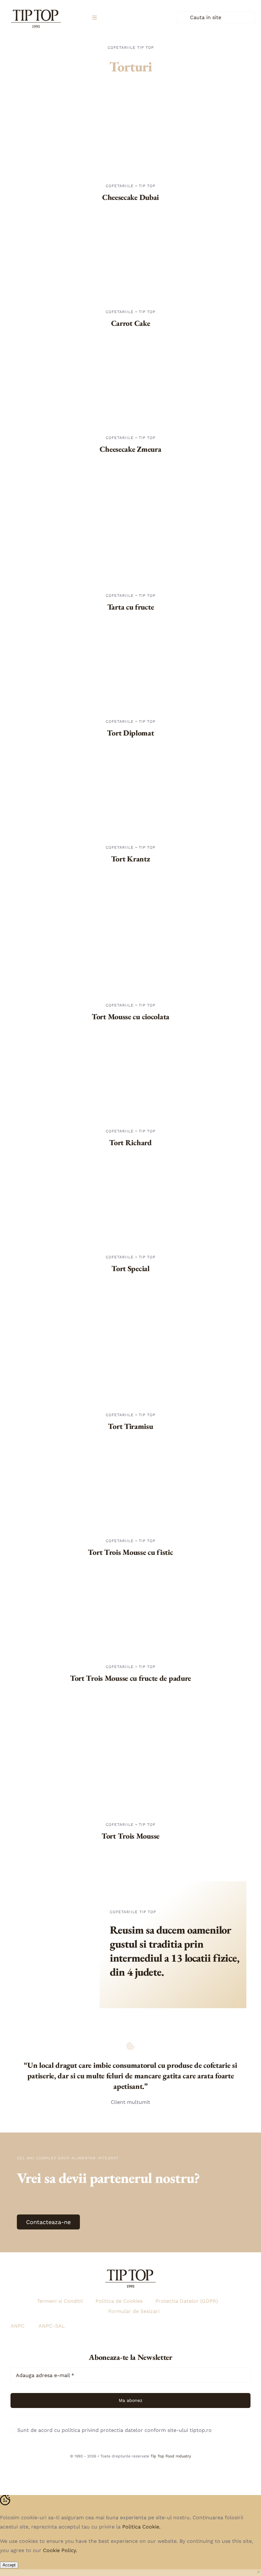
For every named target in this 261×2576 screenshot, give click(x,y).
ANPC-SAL (52, 2326)
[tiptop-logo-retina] (36, 7)
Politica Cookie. (141, 2527)
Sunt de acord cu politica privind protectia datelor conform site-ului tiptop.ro (114, 2430)
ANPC (18, 2326)
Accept (9, 2565)
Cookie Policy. (60, 2550)
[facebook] (130, 2470)
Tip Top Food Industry (171, 2456)
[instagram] (116, 2470)
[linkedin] (145, 2470)
